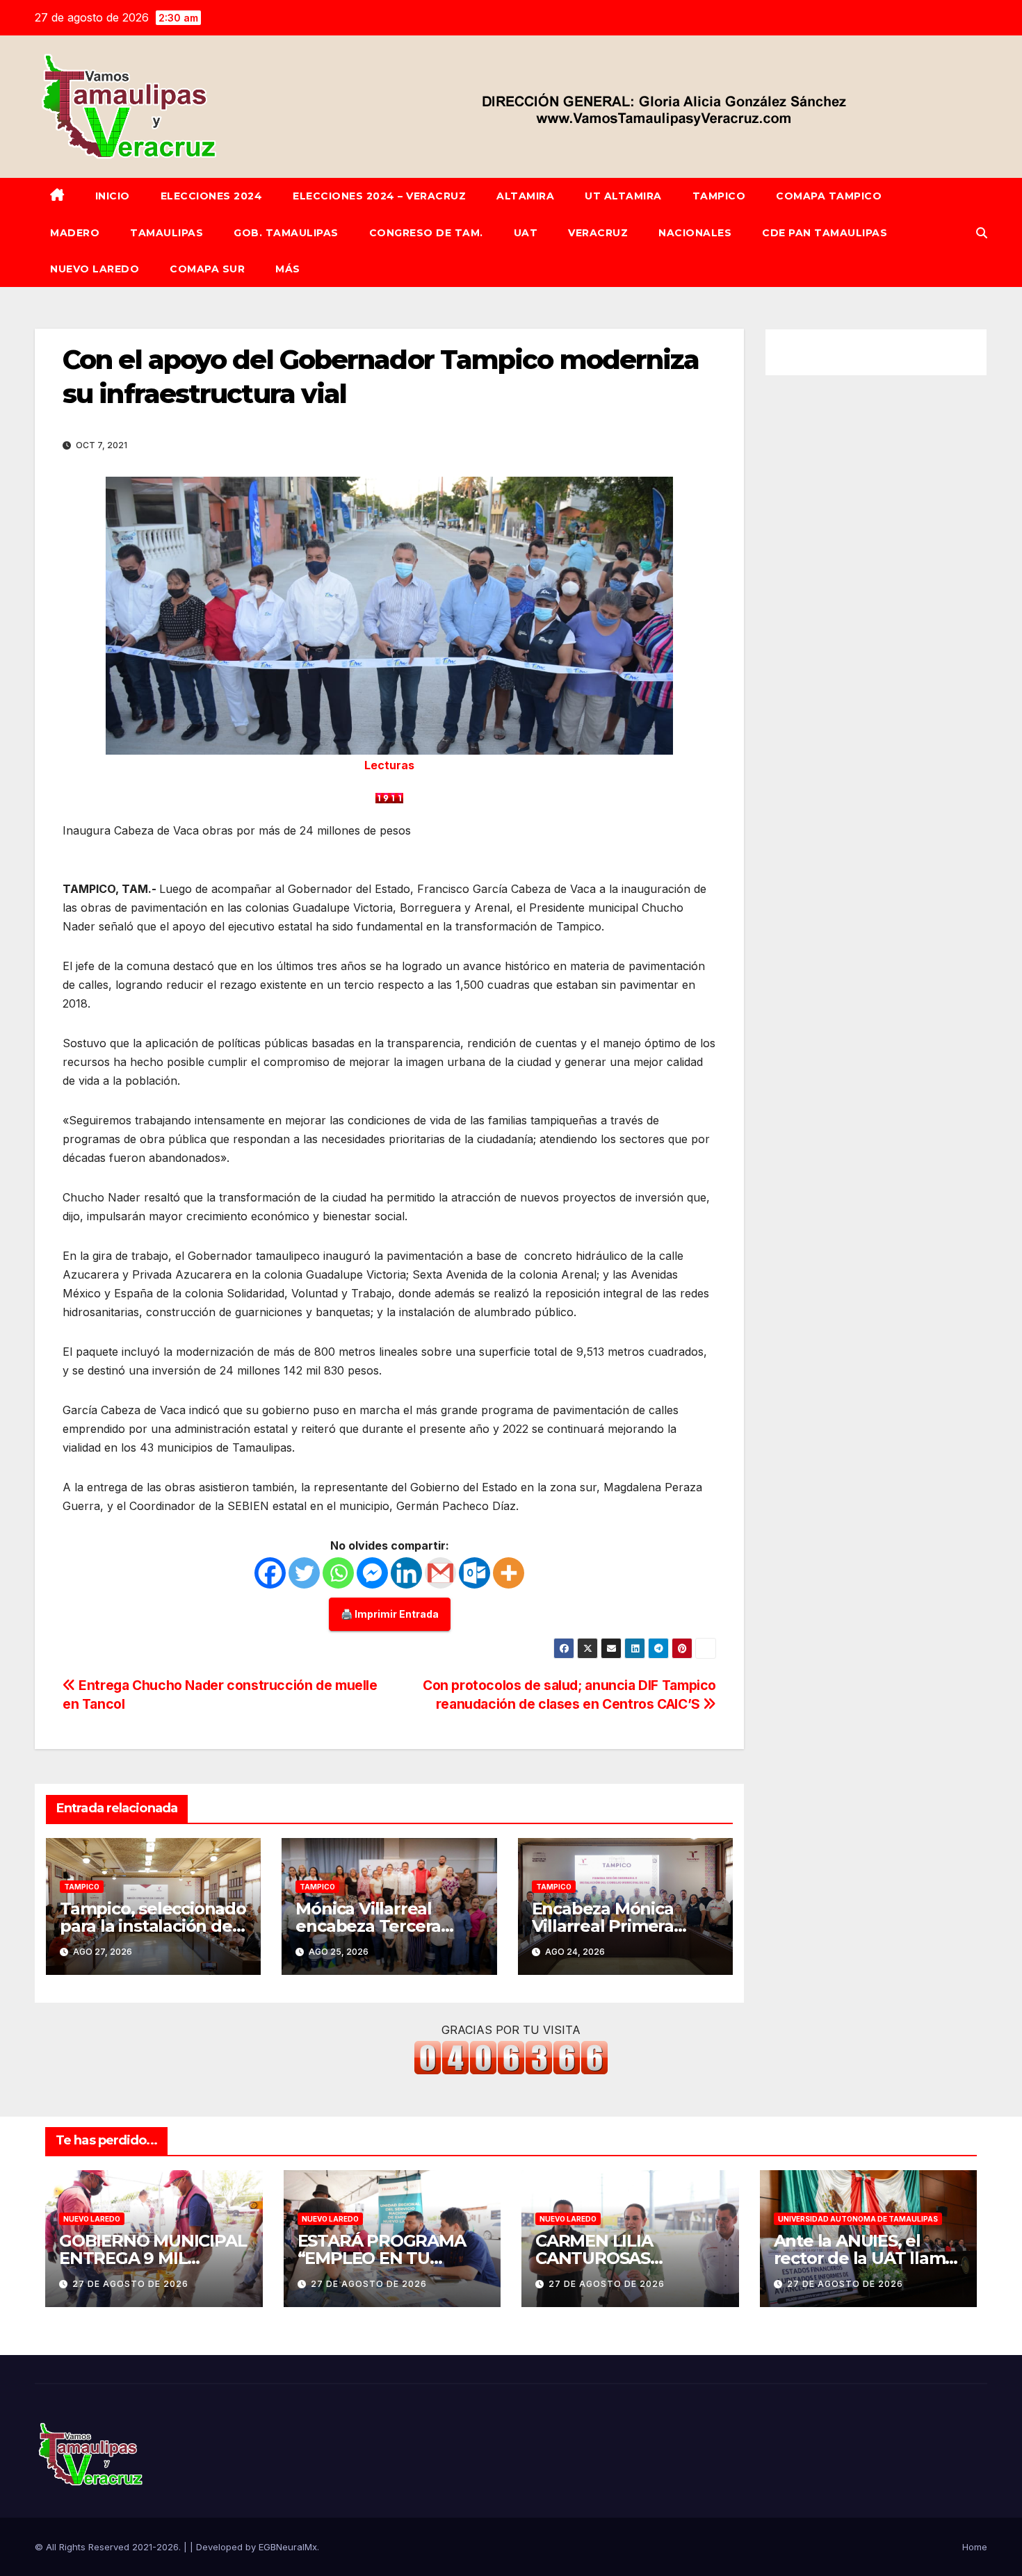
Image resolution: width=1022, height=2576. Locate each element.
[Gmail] (440, 1573)
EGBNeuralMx (288, 2547)
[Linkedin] (406, 1573)
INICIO (113, 196)
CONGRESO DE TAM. (426, 233)
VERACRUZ (598, 233)
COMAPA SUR (207, 269)
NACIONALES (695, 233)
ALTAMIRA (525, 196)
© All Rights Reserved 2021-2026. (109, 2547)
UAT (526, 233)
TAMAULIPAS (167, 233)
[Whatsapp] (338, 1573)
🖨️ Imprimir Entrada (390, 1614)
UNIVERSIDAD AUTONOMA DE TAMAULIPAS (858, 2219)
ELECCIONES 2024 (212, 196)
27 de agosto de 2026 (130, 2284)
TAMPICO (719, 196)
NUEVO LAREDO (95, 269)
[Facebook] (270, 1573)
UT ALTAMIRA (623, 196)
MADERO (75, 233)
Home (975, 2547)
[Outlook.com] (474, 1573)
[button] (982, 233)
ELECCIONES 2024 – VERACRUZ (379, 196)
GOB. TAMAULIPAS (286, 233)
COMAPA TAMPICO (829, 196)
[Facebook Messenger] (372, 1573)
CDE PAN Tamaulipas (825, 233)
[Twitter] (304, 1573)
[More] (509, 1573)
